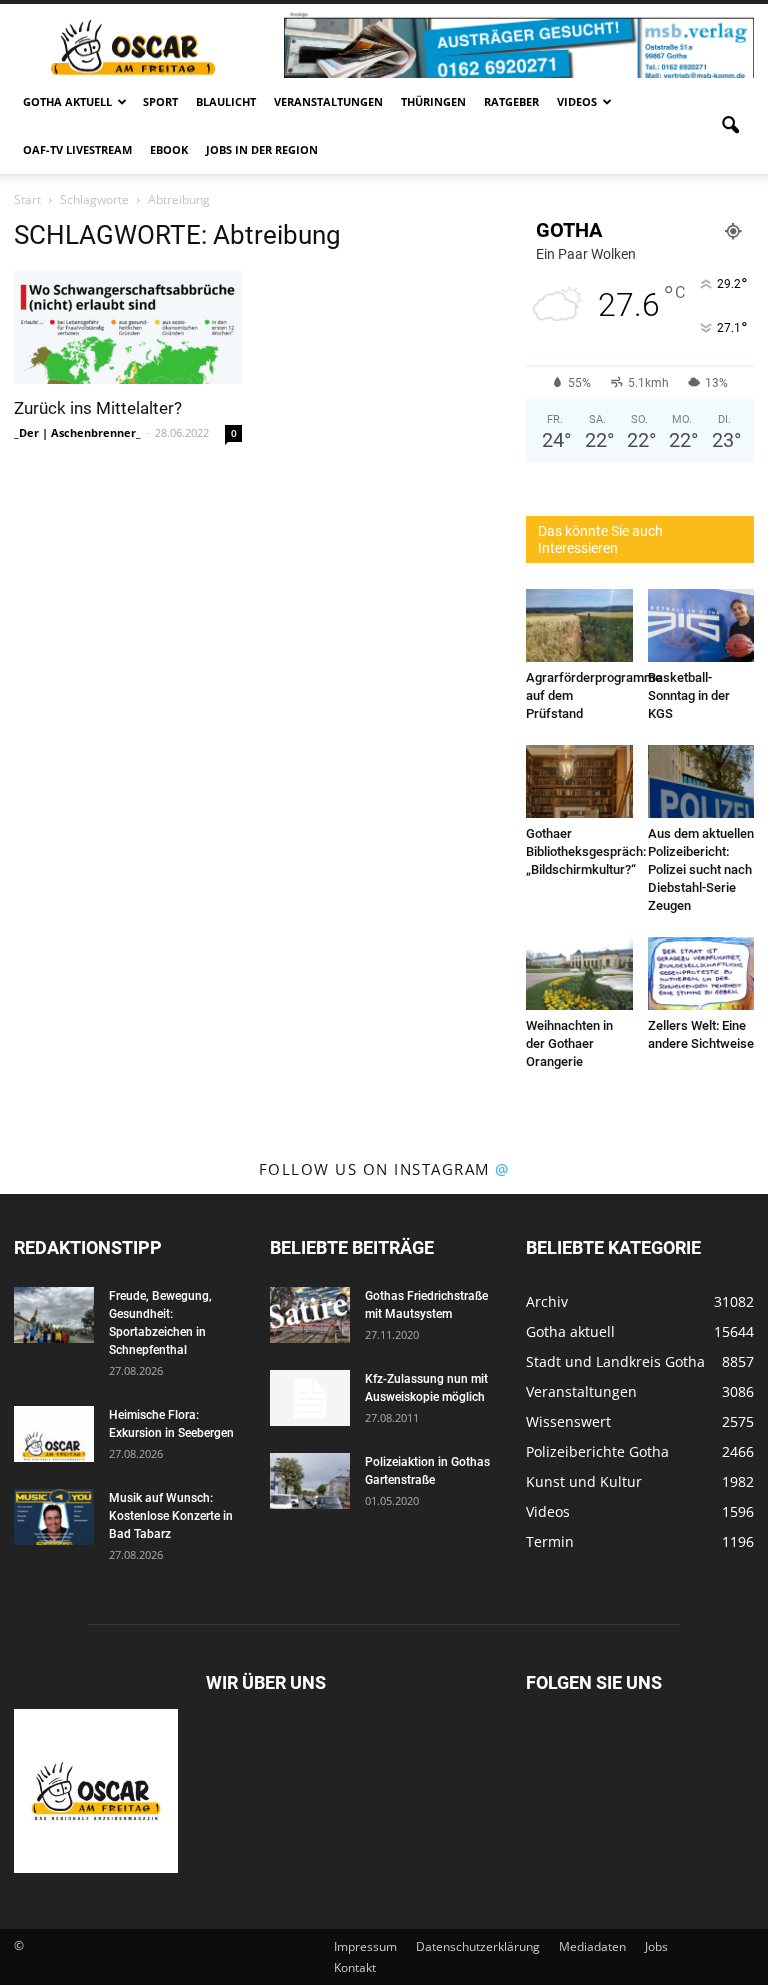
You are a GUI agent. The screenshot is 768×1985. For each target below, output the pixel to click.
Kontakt (355, 1967)
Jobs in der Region (262, 149)
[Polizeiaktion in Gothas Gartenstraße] (310, 1481)
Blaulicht (226, 101)
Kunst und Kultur (584, 1481)
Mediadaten (592, 1946)
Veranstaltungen (328, 101)
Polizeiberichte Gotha (597, 1451)
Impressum (365, 1946)
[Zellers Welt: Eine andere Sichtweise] (701, 973)
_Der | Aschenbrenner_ (77, 432)
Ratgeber (511, 101)
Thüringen (433, 101)
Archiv (547, 1301)
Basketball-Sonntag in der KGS (689, 695)
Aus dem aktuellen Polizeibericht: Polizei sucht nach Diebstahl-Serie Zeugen (701, 869)
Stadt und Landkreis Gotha (615, 1361)
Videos (577, 101)
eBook (169, 149)
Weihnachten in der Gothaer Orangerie (569, 1043)
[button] (730, 126)
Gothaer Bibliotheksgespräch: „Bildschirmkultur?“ (586, 851)
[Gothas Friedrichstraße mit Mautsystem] (310, 1315)
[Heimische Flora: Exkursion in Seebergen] (54, 1434)
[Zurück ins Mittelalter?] (128, 327)
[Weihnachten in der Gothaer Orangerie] (579, 973)
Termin (550, 1541)
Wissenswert (568, 1421)
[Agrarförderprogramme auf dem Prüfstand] (579, 625)
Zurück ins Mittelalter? (98, 408)
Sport (160, 101)
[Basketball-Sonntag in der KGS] (701, 625)
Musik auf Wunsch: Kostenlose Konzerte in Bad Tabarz (171, 1516)
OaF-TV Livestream (77, 149)
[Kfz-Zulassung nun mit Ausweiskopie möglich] (310, 1398)
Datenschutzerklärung (478, 1946)
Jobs (656, 1946)
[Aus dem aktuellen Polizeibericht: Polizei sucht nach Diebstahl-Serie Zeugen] (701, 781)
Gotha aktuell (67, 101)
